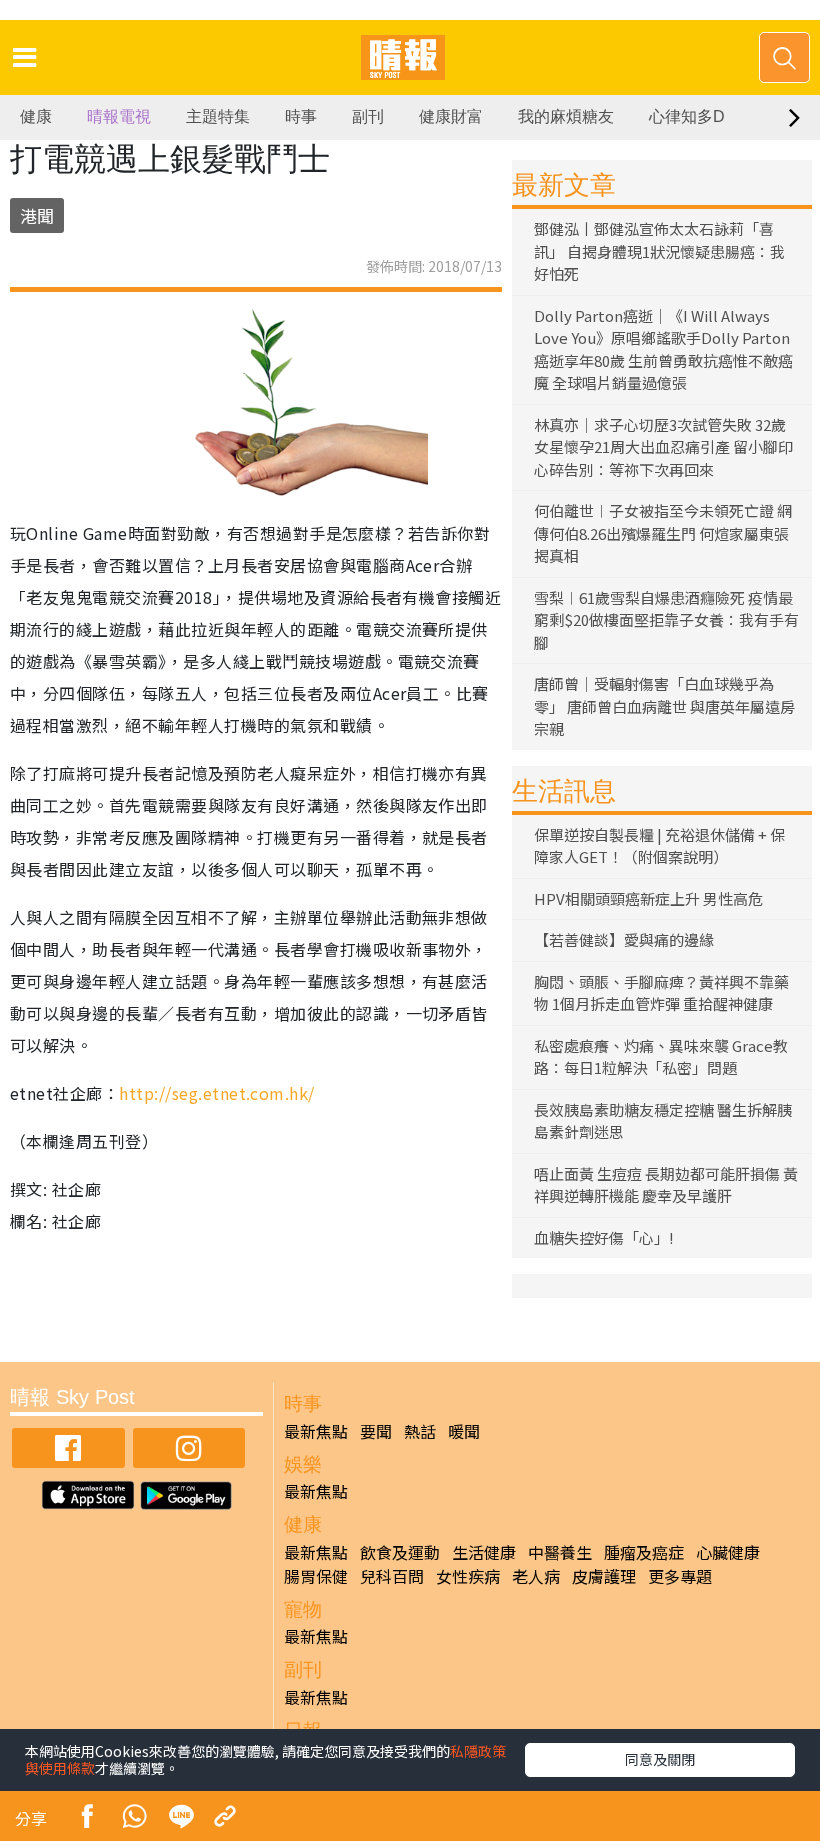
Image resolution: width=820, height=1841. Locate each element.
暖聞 (464, 1431)
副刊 (368, 116)
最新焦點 (316, 1431)
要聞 (376, 1431)
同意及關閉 (660, 1759)
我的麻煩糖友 (566, 116)
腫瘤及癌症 (644, 1552)
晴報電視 (119, 116)
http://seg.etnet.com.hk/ (217, 1093)
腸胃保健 (316, 1576)
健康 (36, 116)
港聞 (37, 215)
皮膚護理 (604, 1576)
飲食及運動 (400, 1552)
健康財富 (451, 116)
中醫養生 (560, 1552)
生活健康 (484, 1552)
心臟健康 (728, 1552)
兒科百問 (392, 1576)
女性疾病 (468, 1576)
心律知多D (687, 116)
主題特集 (218, 116)
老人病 (536, 1576)
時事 (301, 116)
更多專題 (680, 1576)
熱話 (420, 1431)
